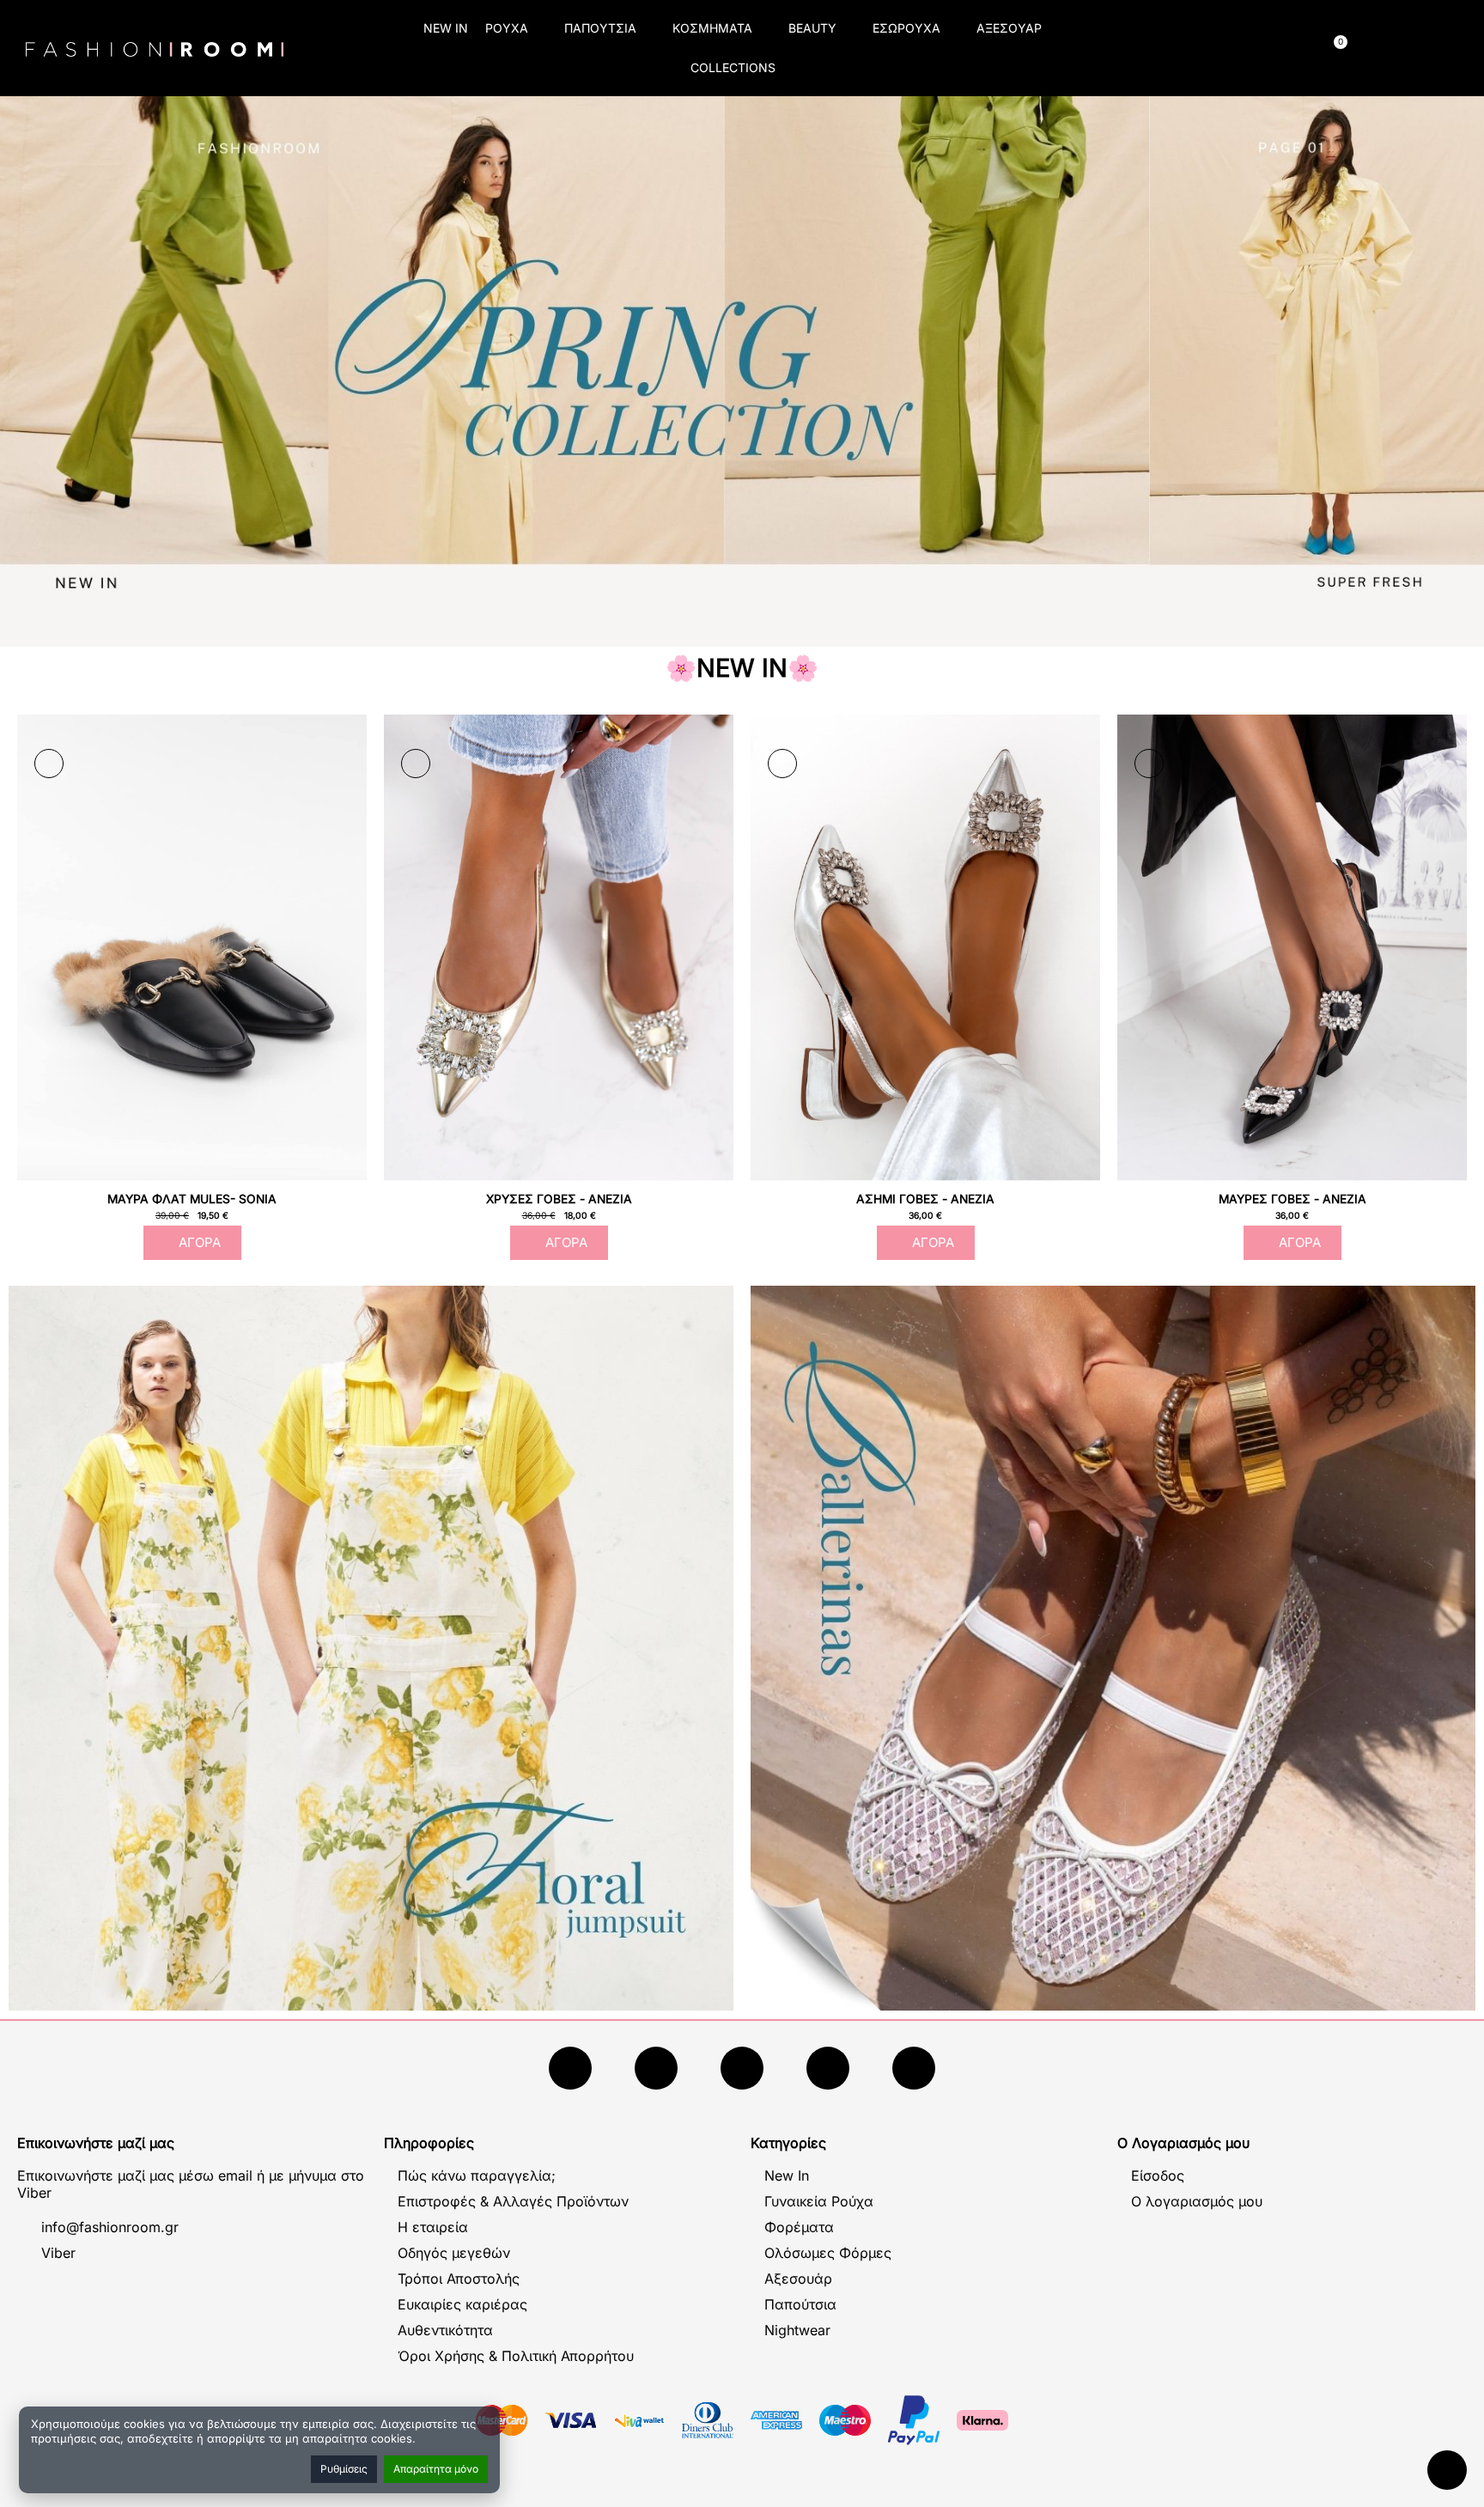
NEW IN (446, 28)
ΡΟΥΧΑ (507, 28)
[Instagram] (742, 2068)
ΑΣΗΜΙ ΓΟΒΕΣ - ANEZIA (925, 1199)
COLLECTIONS (733, 67)
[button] (1165, 49)
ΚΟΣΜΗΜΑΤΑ (712, 28)
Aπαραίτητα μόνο (436, 2469)
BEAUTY (812, 28)
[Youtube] (656, 2068)
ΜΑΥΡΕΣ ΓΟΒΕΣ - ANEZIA (1292, 1199)
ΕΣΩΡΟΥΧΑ (906, 28)
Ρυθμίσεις (344, 2469)
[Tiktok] (828, 2068)
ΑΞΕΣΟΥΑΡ (1009, 28)
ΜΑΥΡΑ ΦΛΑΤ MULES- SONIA (192, 1199)
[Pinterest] (914, 2068)
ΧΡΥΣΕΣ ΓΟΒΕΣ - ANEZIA (559, 1199)
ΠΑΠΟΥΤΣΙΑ (600, 28)
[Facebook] (570, 2068)
